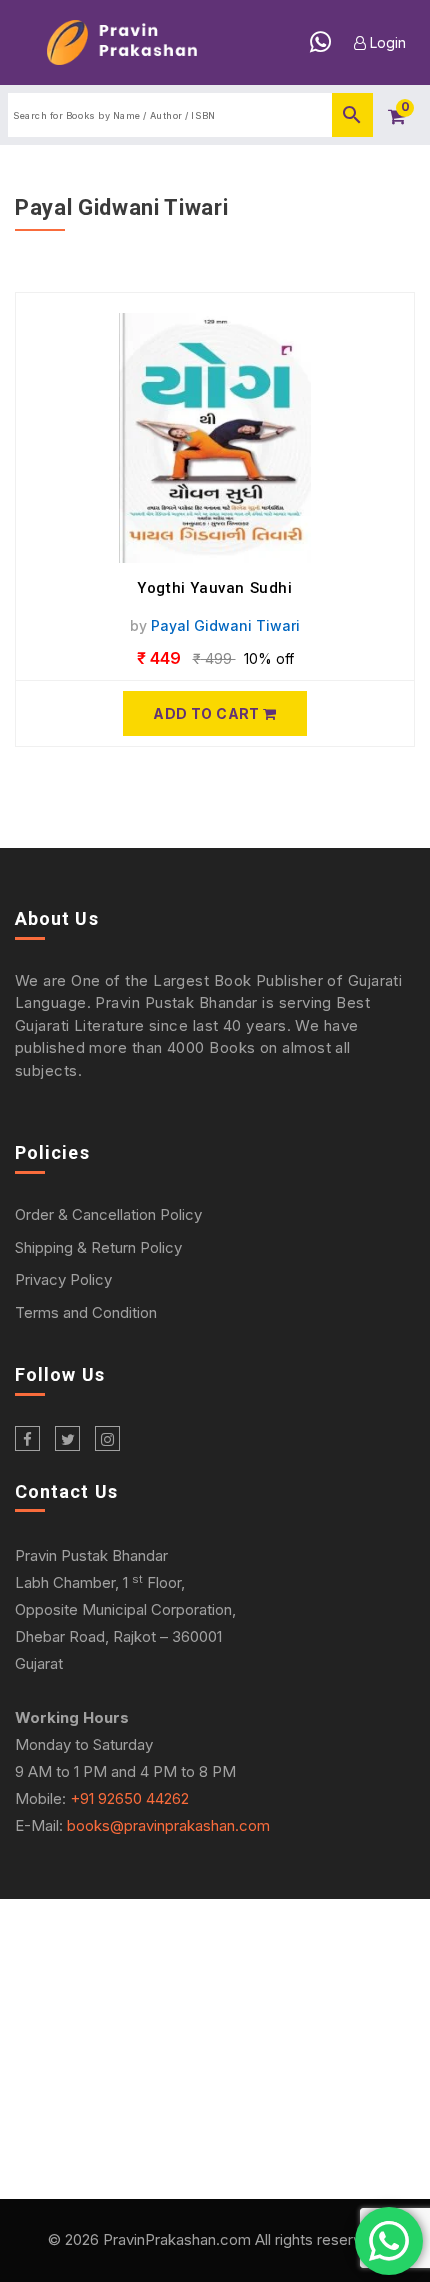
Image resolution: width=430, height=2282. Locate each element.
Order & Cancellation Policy (108, 1214)
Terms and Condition (86, 1312)
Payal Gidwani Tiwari (225, 625)
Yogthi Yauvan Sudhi (214, 588)
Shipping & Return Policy (98, 1247)
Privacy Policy (63, 1279)
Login (386, 42)
